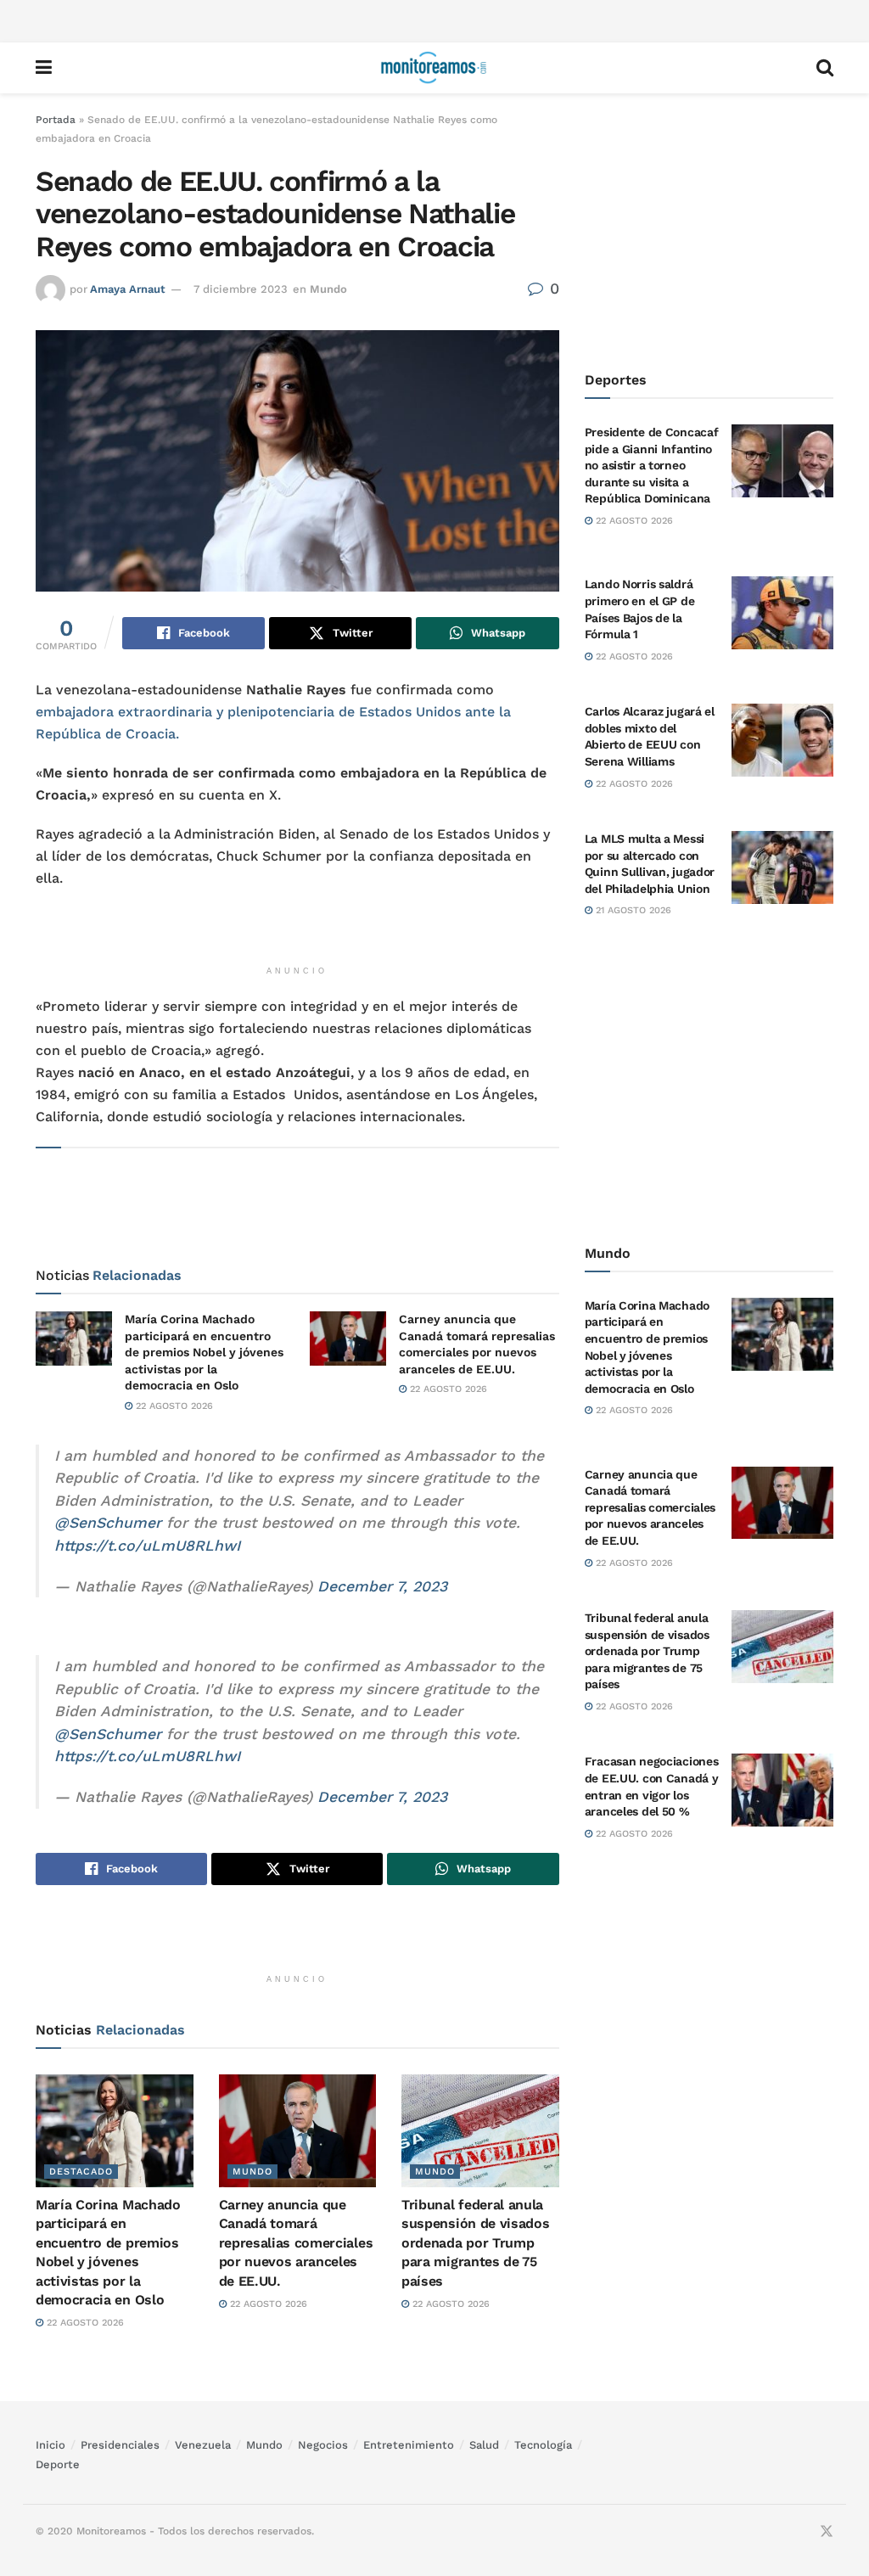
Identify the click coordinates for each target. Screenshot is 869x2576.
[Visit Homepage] (434, 68)
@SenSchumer (108, 1523)
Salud (484, 2445)
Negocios (323, 2445)
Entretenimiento (409, 2445)
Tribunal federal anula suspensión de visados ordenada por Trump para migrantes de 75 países (475, 2243)
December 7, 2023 (382, 1586)
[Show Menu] (44, 68)
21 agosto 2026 (632, 910)
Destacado (81, 2172)
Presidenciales (120, 2445)
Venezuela (203, 2445)
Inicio (50, 2445)
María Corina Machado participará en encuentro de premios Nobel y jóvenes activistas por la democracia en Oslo (204, 1352)
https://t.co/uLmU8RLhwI (147, 1546)
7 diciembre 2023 (241, 289)
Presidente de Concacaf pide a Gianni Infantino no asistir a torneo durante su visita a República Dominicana (652, 465)
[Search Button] (825, 68)
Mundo (328, 289)
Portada (56, 120)
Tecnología (543, 2445)
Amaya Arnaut (128, 289)
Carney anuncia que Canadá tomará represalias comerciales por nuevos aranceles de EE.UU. (296, 2243)
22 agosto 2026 (173, 1406)
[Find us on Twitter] (827, 2532)
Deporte (58, 2464)
